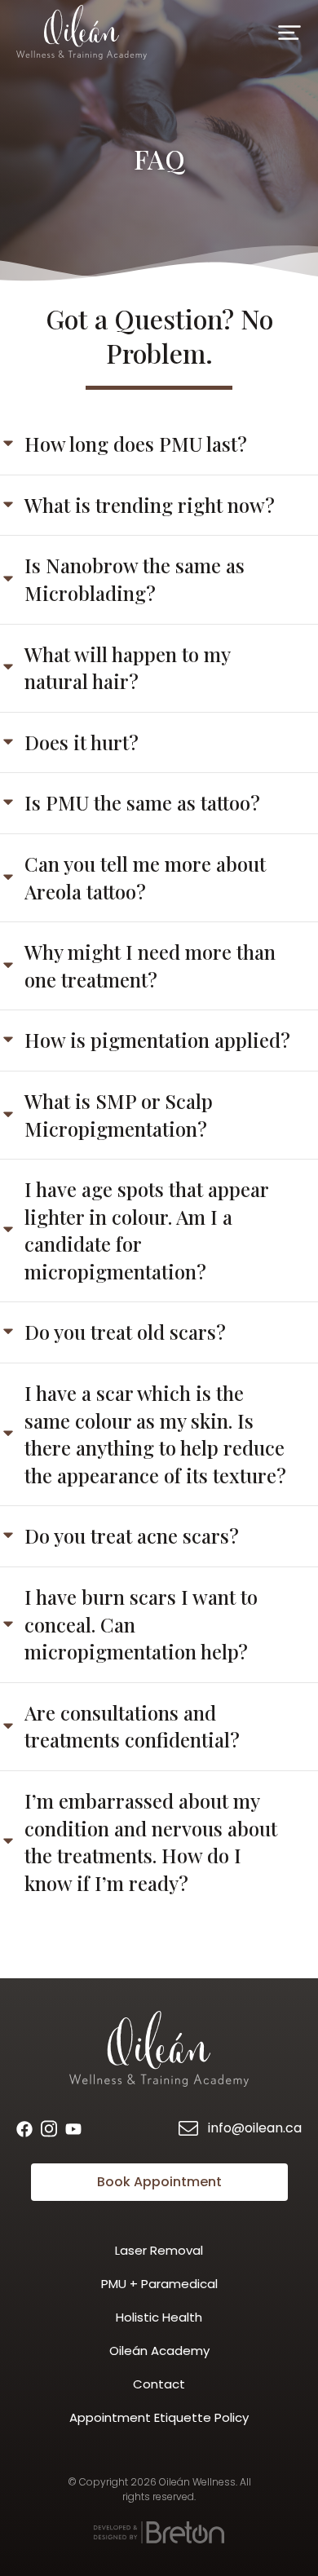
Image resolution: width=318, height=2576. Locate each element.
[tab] (159, 444)
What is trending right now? (150, 505)
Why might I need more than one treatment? (150, 965)
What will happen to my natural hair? (127, 668)
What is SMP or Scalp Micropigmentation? (119, 1115)
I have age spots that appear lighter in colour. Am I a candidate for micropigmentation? (146, 1230)
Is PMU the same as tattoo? (142, 802)
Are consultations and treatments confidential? (132, 1726)
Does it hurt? (82, 742)
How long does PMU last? (136, 444)
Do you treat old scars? (125, 1332)
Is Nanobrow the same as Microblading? (135, 579)
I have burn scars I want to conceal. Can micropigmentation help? (141, 1624)
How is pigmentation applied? (157, 1040)
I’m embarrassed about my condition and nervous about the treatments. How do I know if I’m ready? (151, 1842)
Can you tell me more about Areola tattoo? (145, 877)
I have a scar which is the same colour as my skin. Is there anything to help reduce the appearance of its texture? (155, 1434)
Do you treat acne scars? (132, 1535)
